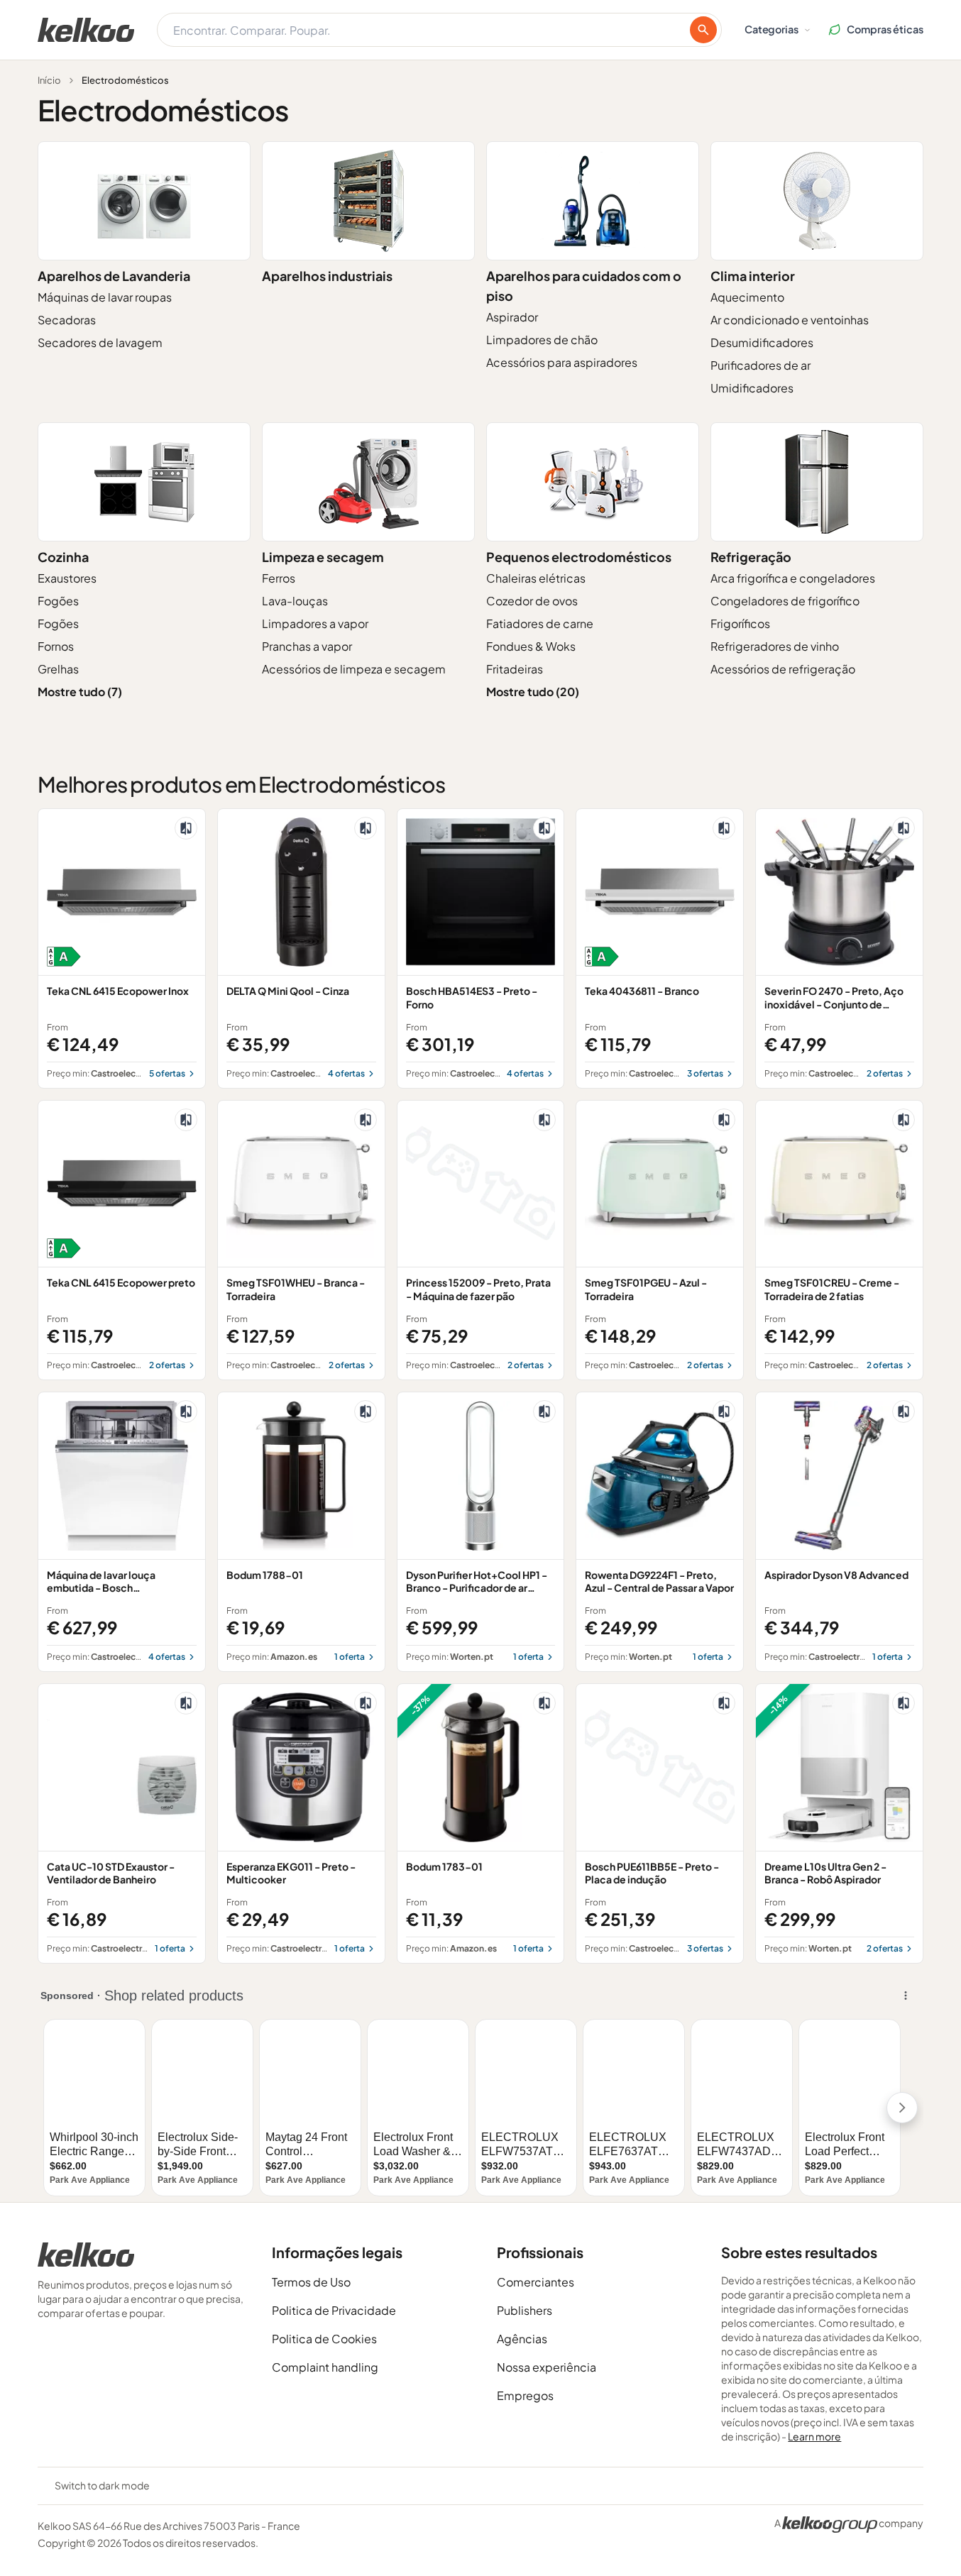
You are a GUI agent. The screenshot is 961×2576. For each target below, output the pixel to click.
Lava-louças (295, 601)
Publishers (525, 2310)
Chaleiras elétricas (536, 578)
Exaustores (67, 578)
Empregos (525, 2395)
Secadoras (67, 320)
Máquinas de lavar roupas (105, 297)
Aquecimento (747, 297)
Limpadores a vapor (315, 623)
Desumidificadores (762, 342)
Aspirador (512, 317)
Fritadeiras (515, 669)
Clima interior (753, 276)
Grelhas (58, 669)
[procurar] (703, 30)
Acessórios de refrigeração (783, 669)
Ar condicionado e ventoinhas (790, 320)
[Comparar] (186, 828)
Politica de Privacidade (334, 2310)
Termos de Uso (311, 2282)
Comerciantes (536, 2282)
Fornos (56, 646)
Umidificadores (752, 388)
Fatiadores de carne (540, 623)
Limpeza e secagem (323, 557)
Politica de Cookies (324, 2339)
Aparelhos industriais (327, 276)
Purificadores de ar (760, 365)
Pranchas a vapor (307, 646)
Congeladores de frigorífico (785, 601)
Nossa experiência (547, 2367)
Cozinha (63, 557)
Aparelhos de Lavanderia (114, 276)
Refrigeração (751, 557)
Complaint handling (325, 2367)
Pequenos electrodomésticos (579, 557)
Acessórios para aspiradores (562, 362)
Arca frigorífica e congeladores (793, 578)
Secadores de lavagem (100, 342)
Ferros (279, 578)
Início (49, 80)
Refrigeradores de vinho (775, 646)
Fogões (58, 601)
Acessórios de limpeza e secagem (354, 669)
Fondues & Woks (531, 646)
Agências (522, 2339)
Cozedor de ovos (532, 601)
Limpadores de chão (542, 340)
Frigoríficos (740, 623)
